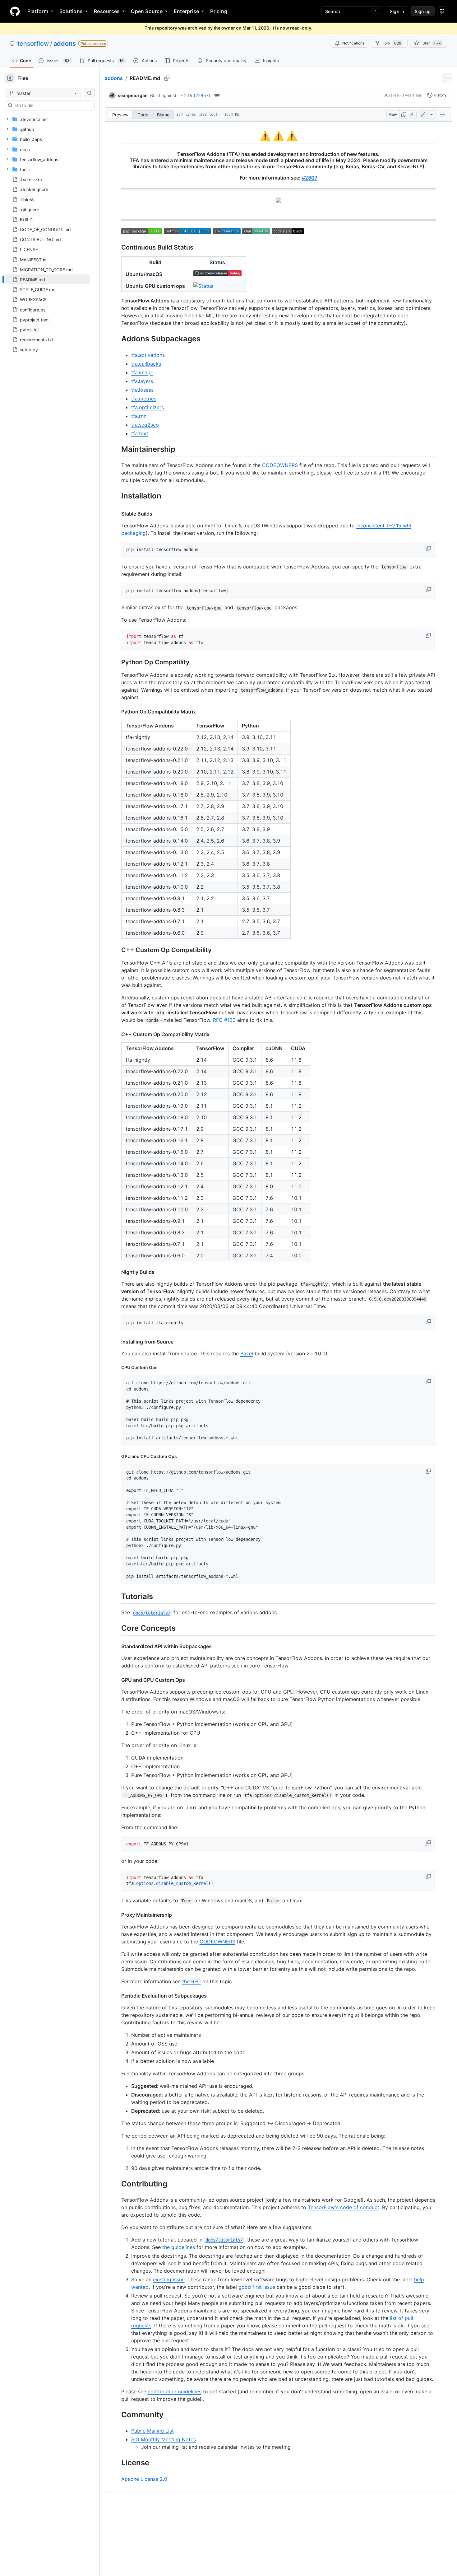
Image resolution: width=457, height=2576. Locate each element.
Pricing (219, 11)
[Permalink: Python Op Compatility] (117, 662)
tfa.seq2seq (145, 425)
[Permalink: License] (117, 2463)
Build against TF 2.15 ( (173, 95)
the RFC (192, 1981)
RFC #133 (224, 1020)
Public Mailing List (152, 2431)
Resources (107, 11)
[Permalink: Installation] (117, 496)
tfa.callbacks (146, 364)
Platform (38, 11)
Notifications (353, 43)
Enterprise (186, 11)
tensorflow (33, 44)
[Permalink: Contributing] (117, 2184)
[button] (429, 549)
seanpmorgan (133, 95)
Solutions (71, 11)
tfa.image (142, 372)
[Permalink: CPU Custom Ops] (117, 1367)
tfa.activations (148, 355)
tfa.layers (142, 381)
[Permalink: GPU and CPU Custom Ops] (117, 1456)
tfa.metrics (144, 399)
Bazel (247, 1353)
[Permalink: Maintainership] (117, 449)
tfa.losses (142, 390)
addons (65, 44)
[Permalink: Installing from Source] (117, 1342)
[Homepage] (15, 11)
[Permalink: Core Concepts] (117, 1628)
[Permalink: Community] (117, 2415)
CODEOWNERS (280, 465)
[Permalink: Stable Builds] (117, 514)
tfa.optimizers (148, 407)
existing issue (169, 2279)
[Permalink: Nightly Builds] (117, 1272)
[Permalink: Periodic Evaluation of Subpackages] (117, 1996)
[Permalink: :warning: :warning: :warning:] (117, 136)
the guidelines (179, 2247)
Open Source (147, 11)
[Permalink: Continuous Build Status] (117, 248)
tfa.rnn (139, 416)
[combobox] (52, 105)
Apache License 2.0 (144, 2479)
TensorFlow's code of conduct (344, 2207)
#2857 (202, 95)
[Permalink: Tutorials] (117, 1596)
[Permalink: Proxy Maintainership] (117, 1915)
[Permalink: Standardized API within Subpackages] (117, 1646)
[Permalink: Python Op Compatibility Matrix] (117, 712)
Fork (392, 43)
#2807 (310, 178)
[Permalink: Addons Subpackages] (117, 339)
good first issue (257, 2287)
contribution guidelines (175, 2391)
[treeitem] (47, 279)
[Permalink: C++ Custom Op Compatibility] (117, 950)
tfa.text (140, 433)
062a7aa (391, 95)
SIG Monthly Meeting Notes (164, 2439)
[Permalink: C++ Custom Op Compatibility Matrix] (117, 1034)
